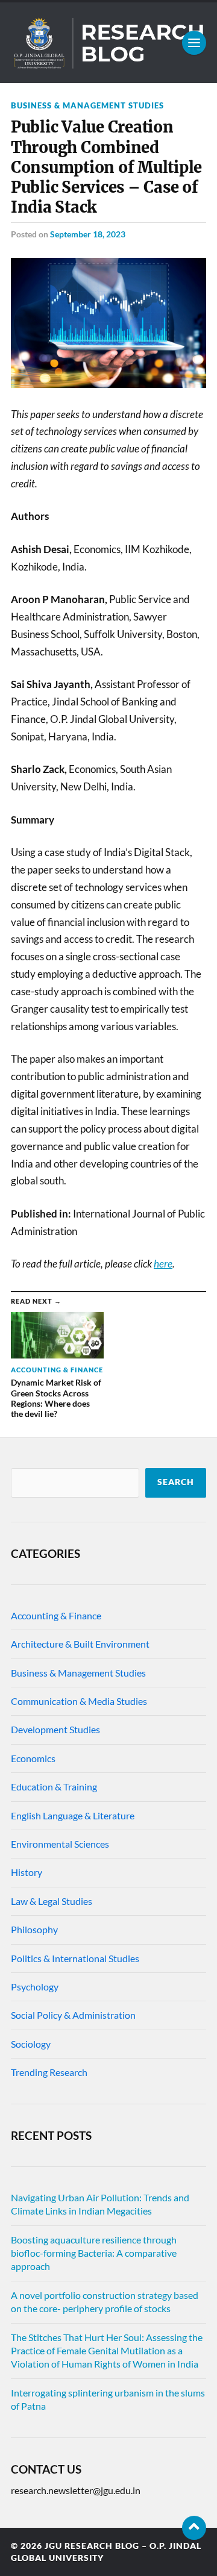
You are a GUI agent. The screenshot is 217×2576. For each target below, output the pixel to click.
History (27, 1872)
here (163, 1264)
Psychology (35, 1987)
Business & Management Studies (87, 105)
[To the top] (194, 2528)
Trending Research (49, 2072)
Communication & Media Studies (79, 1701)
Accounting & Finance (56, 1615)
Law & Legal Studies (52, 1901)
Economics (33, 1758)
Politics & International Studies (75, 1958)
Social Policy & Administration (73, 2015)
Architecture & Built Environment (80, 1644)
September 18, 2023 (88, 234)
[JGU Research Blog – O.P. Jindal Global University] (108, 43)
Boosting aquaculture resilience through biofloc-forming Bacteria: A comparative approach (94, 2253)
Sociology (31, 2044)
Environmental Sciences (60, 1844)
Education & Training (54, 1787)
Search (176, 1482)
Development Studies (55, 1729)
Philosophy (34, 1929)
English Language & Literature (73, 1815)
